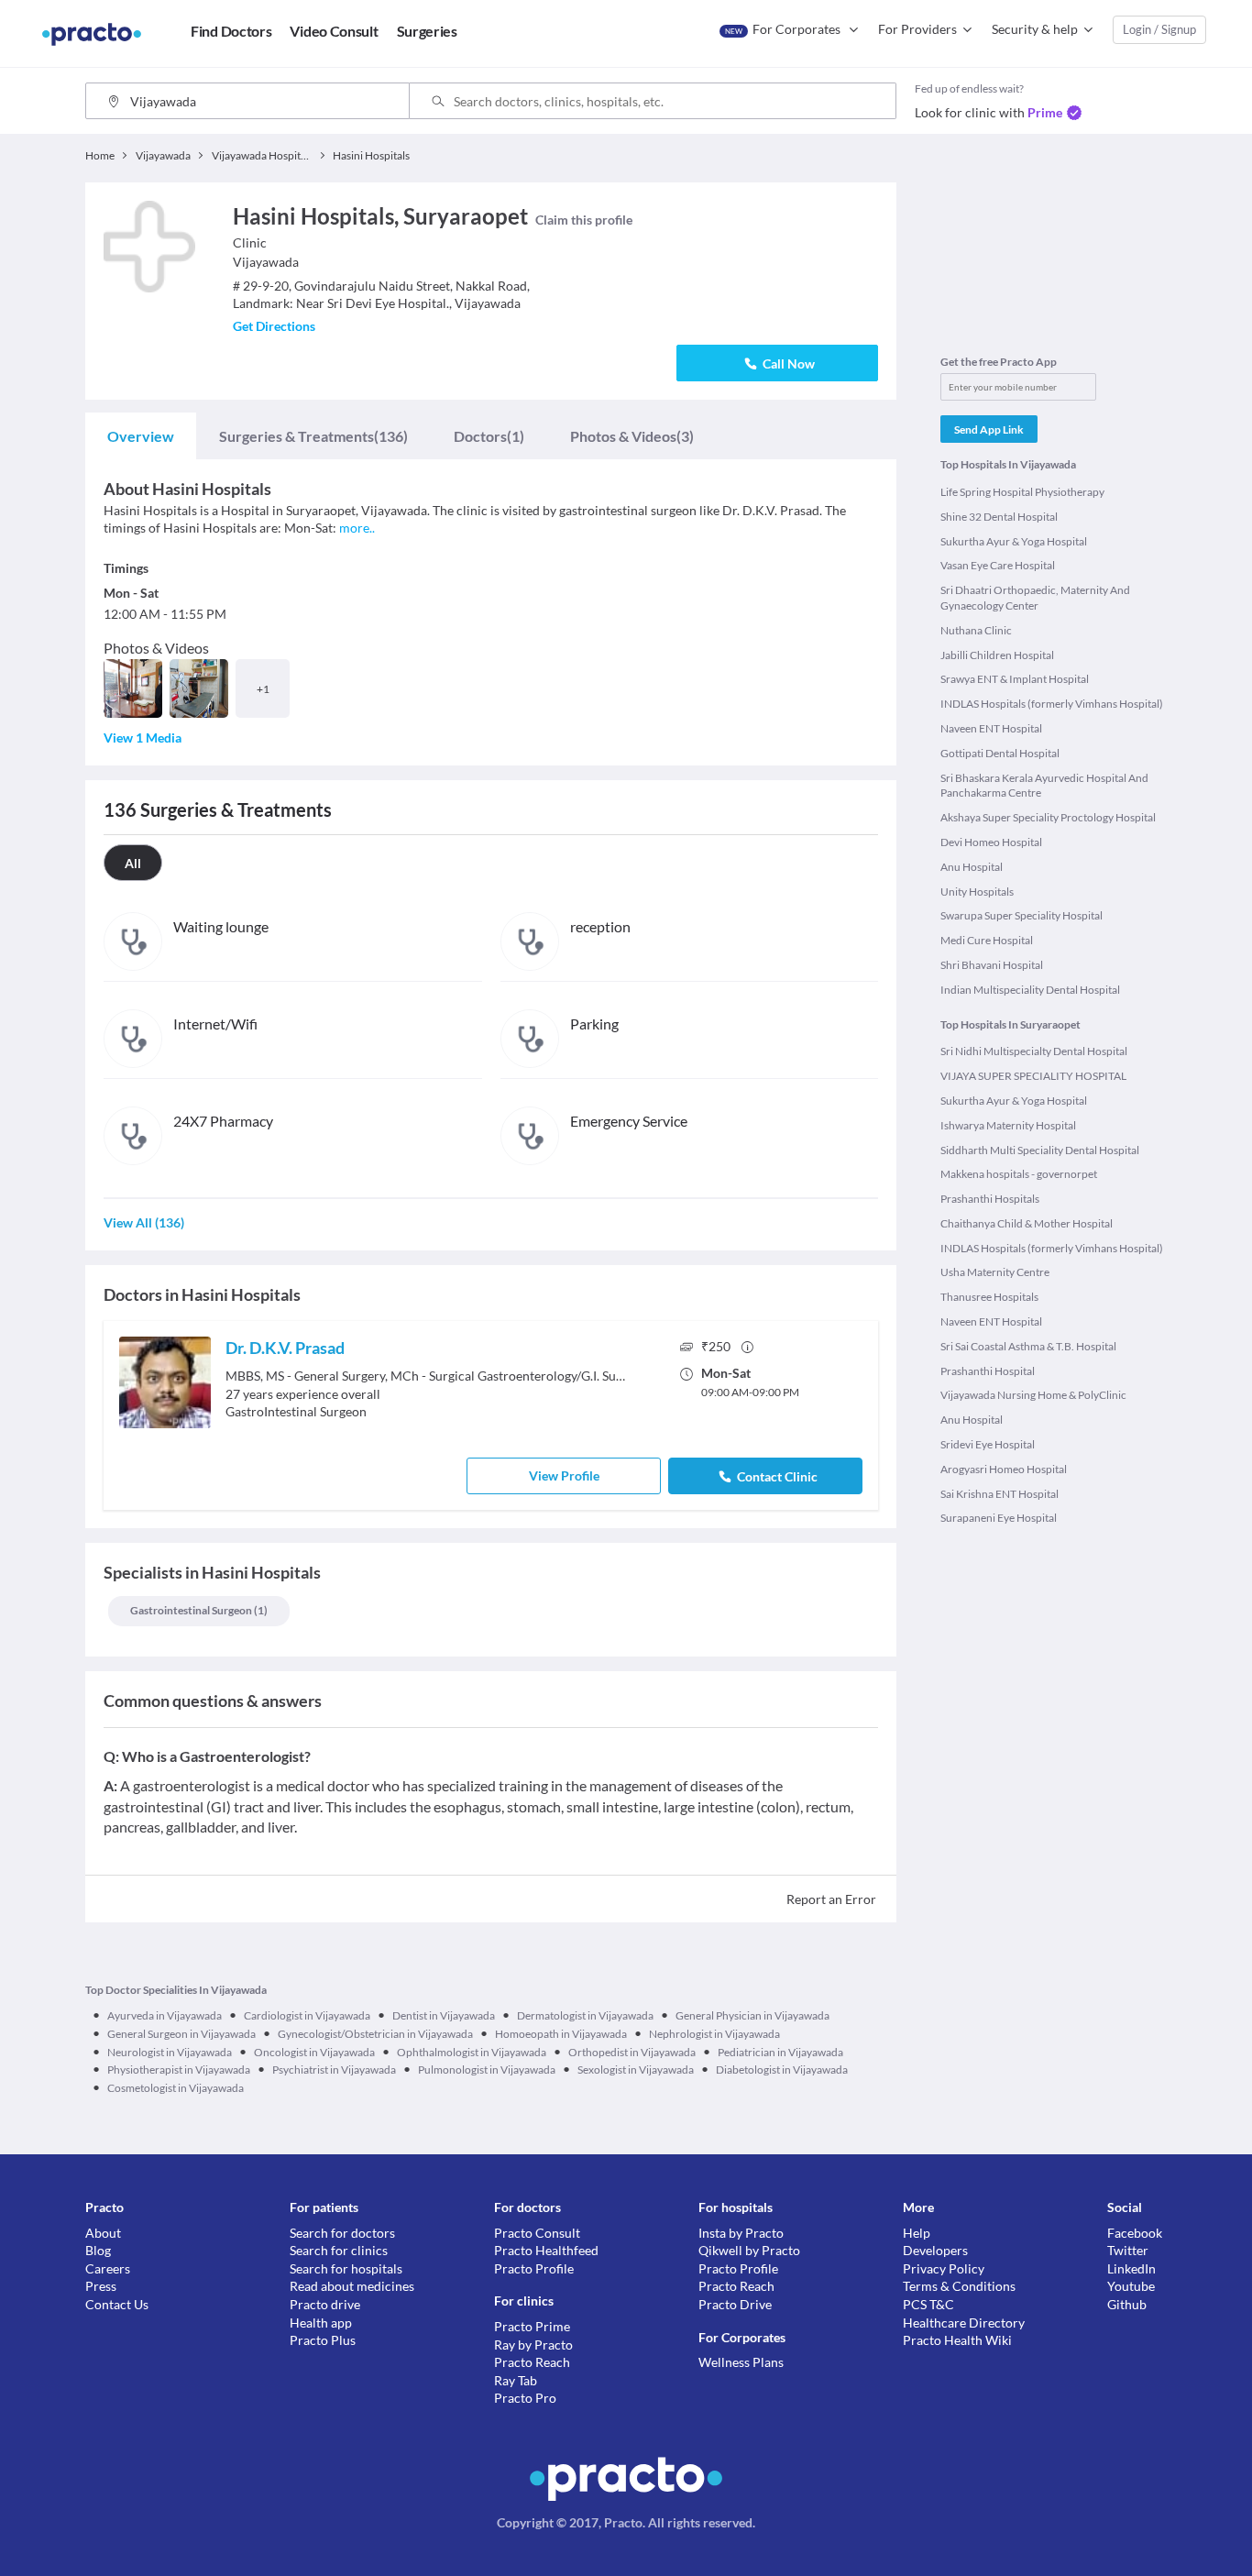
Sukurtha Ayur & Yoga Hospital (1014, 541)
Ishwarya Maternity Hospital (1008, 1125)
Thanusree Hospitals (989, 1297)
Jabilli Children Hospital (997, 655)
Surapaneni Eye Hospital (999, 1518)
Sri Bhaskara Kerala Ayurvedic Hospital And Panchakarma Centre (1044, 786)
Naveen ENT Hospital (991, 728)
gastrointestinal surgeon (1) (199, 1610)
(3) (632, 436)
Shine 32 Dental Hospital (999, 517)
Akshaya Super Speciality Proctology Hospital (1048, 817)
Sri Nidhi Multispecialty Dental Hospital (1034, 1051)
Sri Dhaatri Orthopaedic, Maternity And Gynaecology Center (1035, 598)
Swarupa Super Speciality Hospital (1021, 915)
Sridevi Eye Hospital (988, 1444)
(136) (313, 436)
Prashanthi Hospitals (990, 1199)
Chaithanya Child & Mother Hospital (1027, 1223)
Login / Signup (1159, 29)
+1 (263, 689)
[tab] (141, 436)
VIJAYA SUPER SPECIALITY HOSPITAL (1033, 1076)
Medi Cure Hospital (987, 940)
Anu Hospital (972, 867)
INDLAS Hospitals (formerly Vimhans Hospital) (1052, 704)
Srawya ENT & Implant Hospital (1015, 679)
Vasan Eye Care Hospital (998, 565)
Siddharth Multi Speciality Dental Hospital (1040, 1150)
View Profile (564, 1475)
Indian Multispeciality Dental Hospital (1030, 990)
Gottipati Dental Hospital (1000, 753)
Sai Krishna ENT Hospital (999, 1494)
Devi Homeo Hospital (991, 842)
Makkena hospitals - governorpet (1019, 1174)
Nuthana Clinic (976, 630)
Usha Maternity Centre (995, 1272)
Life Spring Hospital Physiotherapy (1022, 492)
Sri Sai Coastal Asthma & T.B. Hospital (1028, 1346)
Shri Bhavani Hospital (992, 965)
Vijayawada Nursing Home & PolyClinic (1033, 1395)
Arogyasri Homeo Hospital (1004, 1469)
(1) (489, 436)
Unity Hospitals (977, 892)
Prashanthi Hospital (988, 1371)
